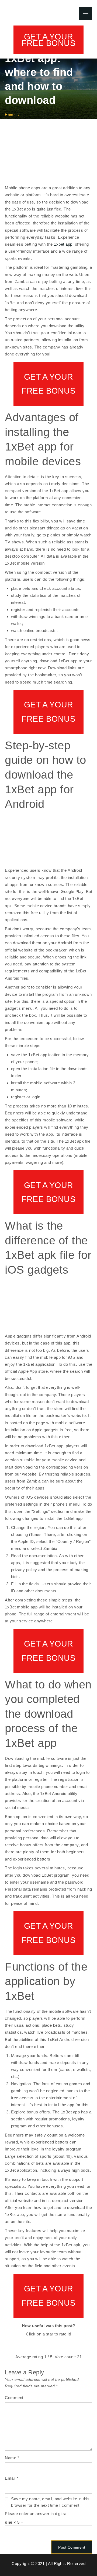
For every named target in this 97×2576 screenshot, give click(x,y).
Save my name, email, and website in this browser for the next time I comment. (50, 2502)
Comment (14, 2398)
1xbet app (63, 244)
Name (12, 2458)
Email (12, 2478)
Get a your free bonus (48, 40)
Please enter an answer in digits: (36, 2514)
